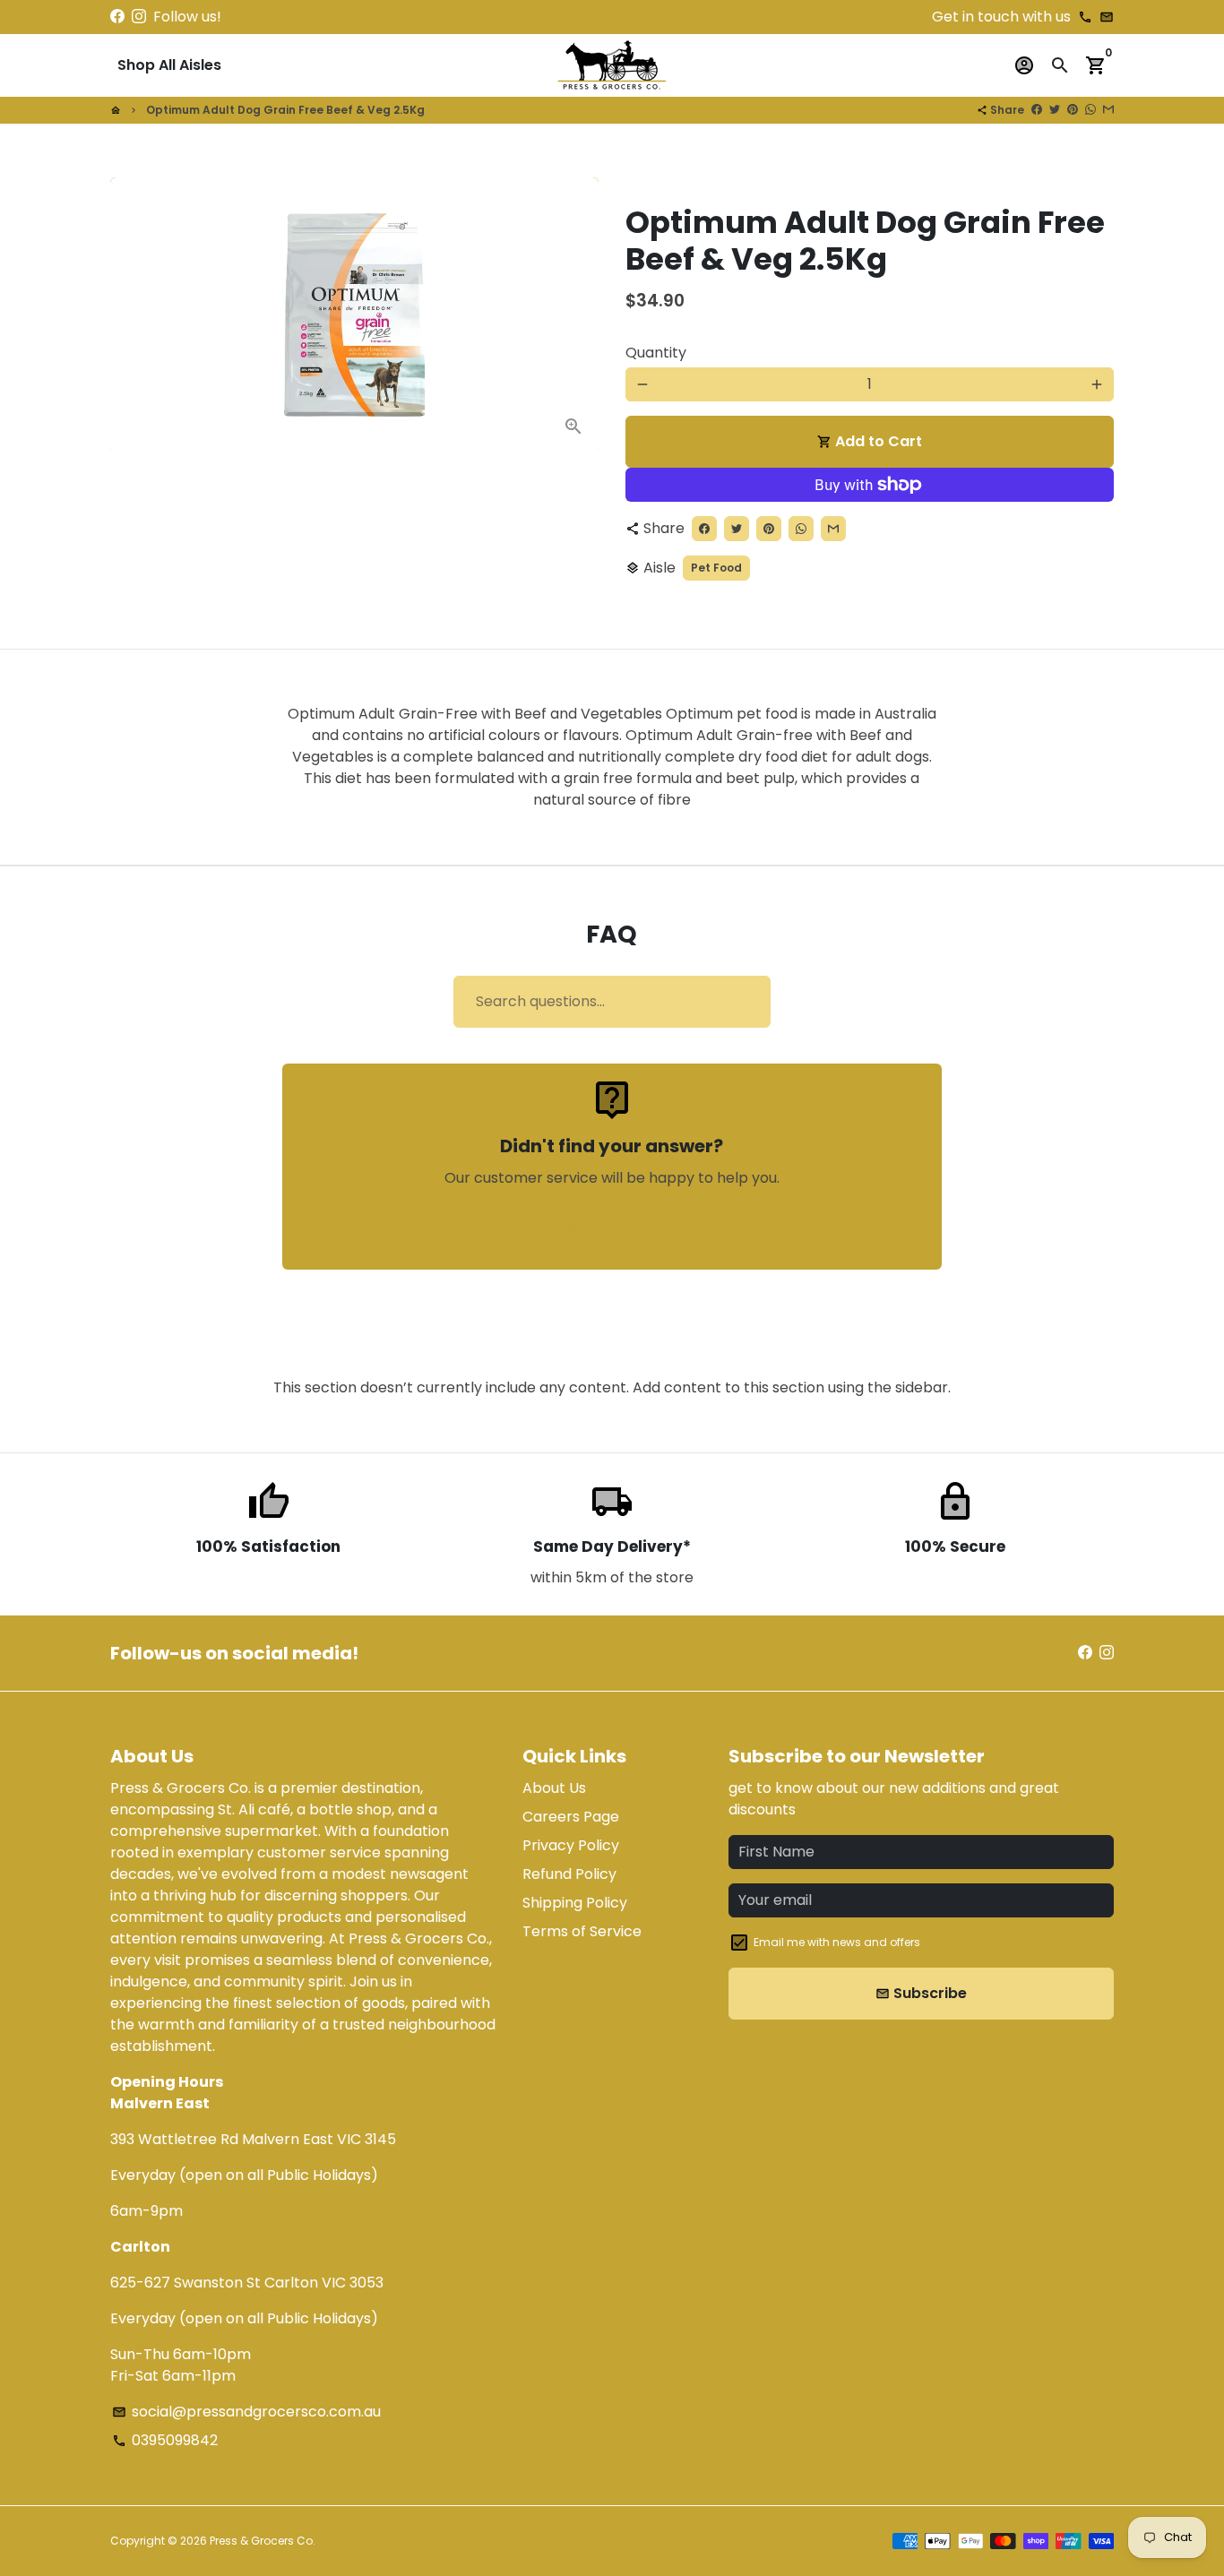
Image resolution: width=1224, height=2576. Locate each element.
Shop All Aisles (169, 65)
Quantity (656, 353)
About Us (554, 1788)
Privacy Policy (571, 1845)
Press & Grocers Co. (263, 2541)
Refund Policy (569, 1874)
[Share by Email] (1108, 110)
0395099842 (165, 2440)
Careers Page (571, 1817)
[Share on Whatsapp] (1090, 110)
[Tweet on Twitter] (1055, 110)
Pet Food (716, 568)
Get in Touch (612, 1229)
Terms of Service (582, 1931)
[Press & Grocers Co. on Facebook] (117, 17)
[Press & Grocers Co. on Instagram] (139, 17)
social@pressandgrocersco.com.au (246, 2412)
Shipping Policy (575, 1903)
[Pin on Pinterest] (1073, 110)
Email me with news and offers (837, 1942)
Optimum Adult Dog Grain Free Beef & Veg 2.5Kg (285, 110)
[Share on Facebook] (1037, 110)
